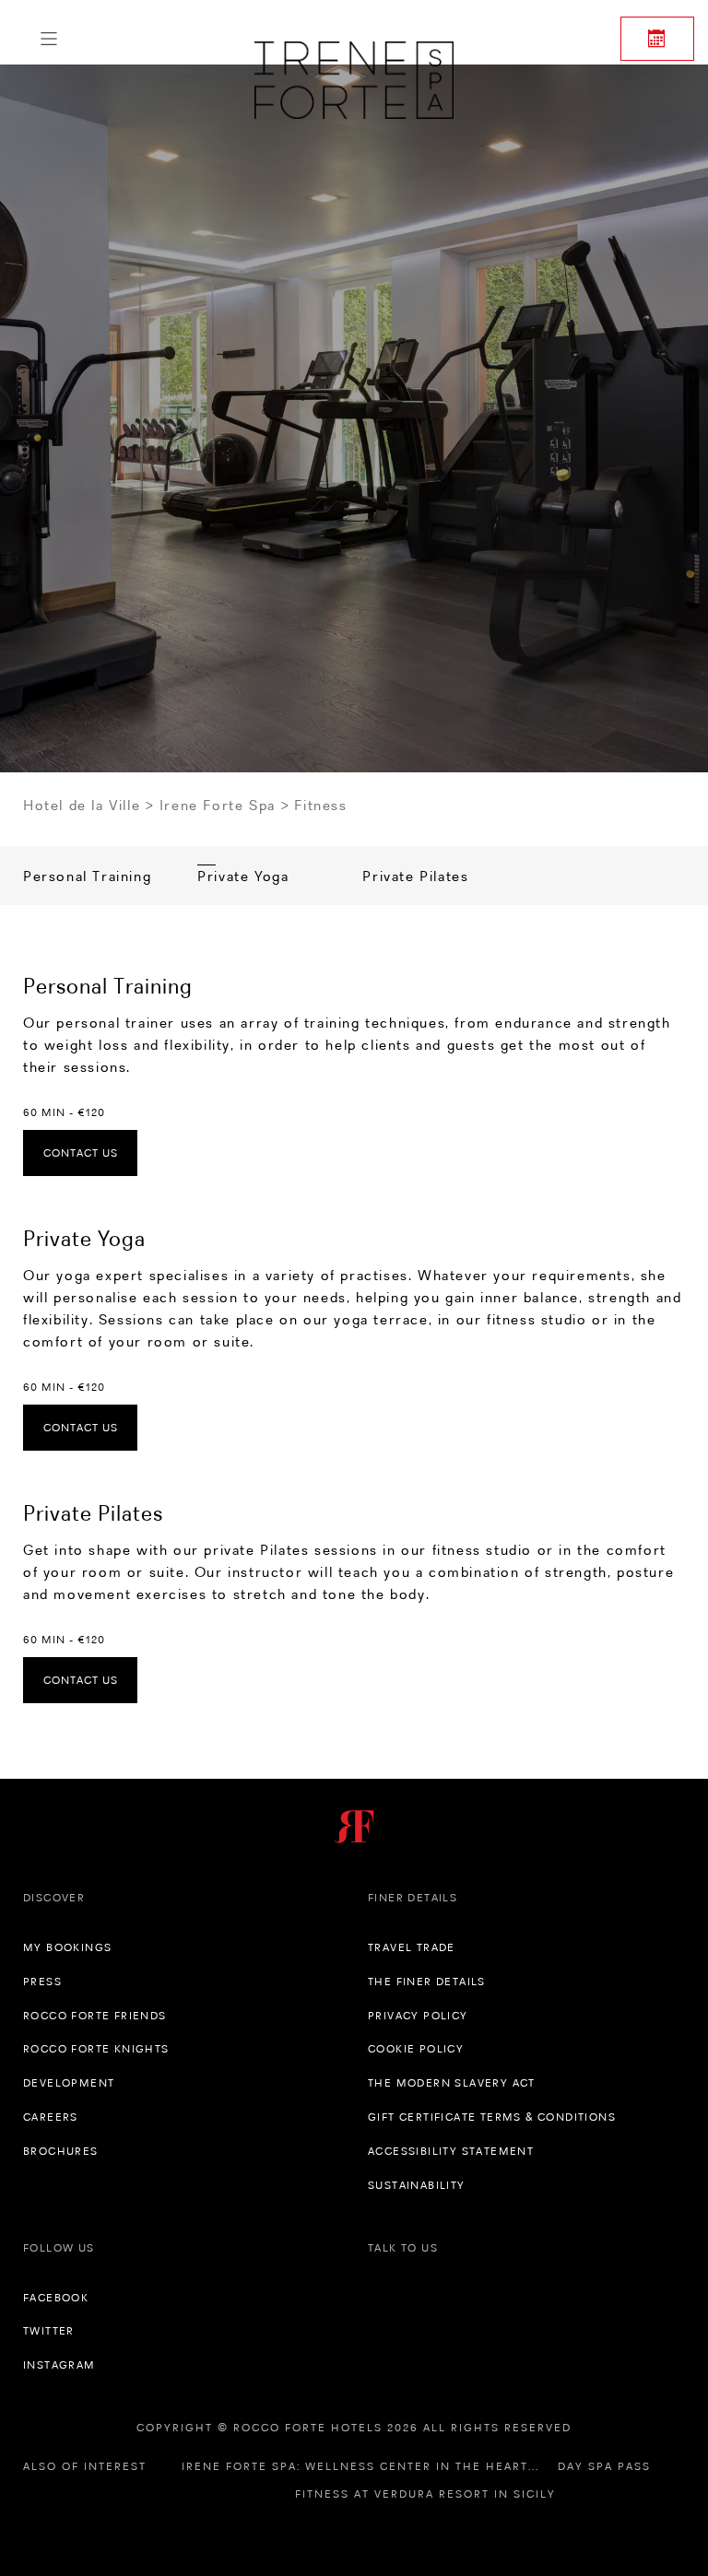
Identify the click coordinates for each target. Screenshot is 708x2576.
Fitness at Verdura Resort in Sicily (425, 2494)
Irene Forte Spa (218, 805)
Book (657, 39)
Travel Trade (412, 1947)
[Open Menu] (49, 39)
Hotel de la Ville (82, 805)
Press (42, 1982)
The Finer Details (427, 1982)
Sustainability (417, 2185)
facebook (56, 2298)
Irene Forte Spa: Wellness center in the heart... (360, 2466)
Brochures (61, 2151)
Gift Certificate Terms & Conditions (492, 2117)
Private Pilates (415, 876)
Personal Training (87, 876)
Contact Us (81, 1153)
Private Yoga (243, 876)
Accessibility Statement (451, 2151)
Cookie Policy (416, 2049)
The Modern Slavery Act (452, 2083)
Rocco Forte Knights (96, 2049)
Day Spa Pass (604, 2466)
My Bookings (67, 1947)
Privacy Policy (418, 2016)
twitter (49, 2331)
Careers (51, 2117)
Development (69, 2083)
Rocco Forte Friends (95, 2016)
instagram (59, 2365)
